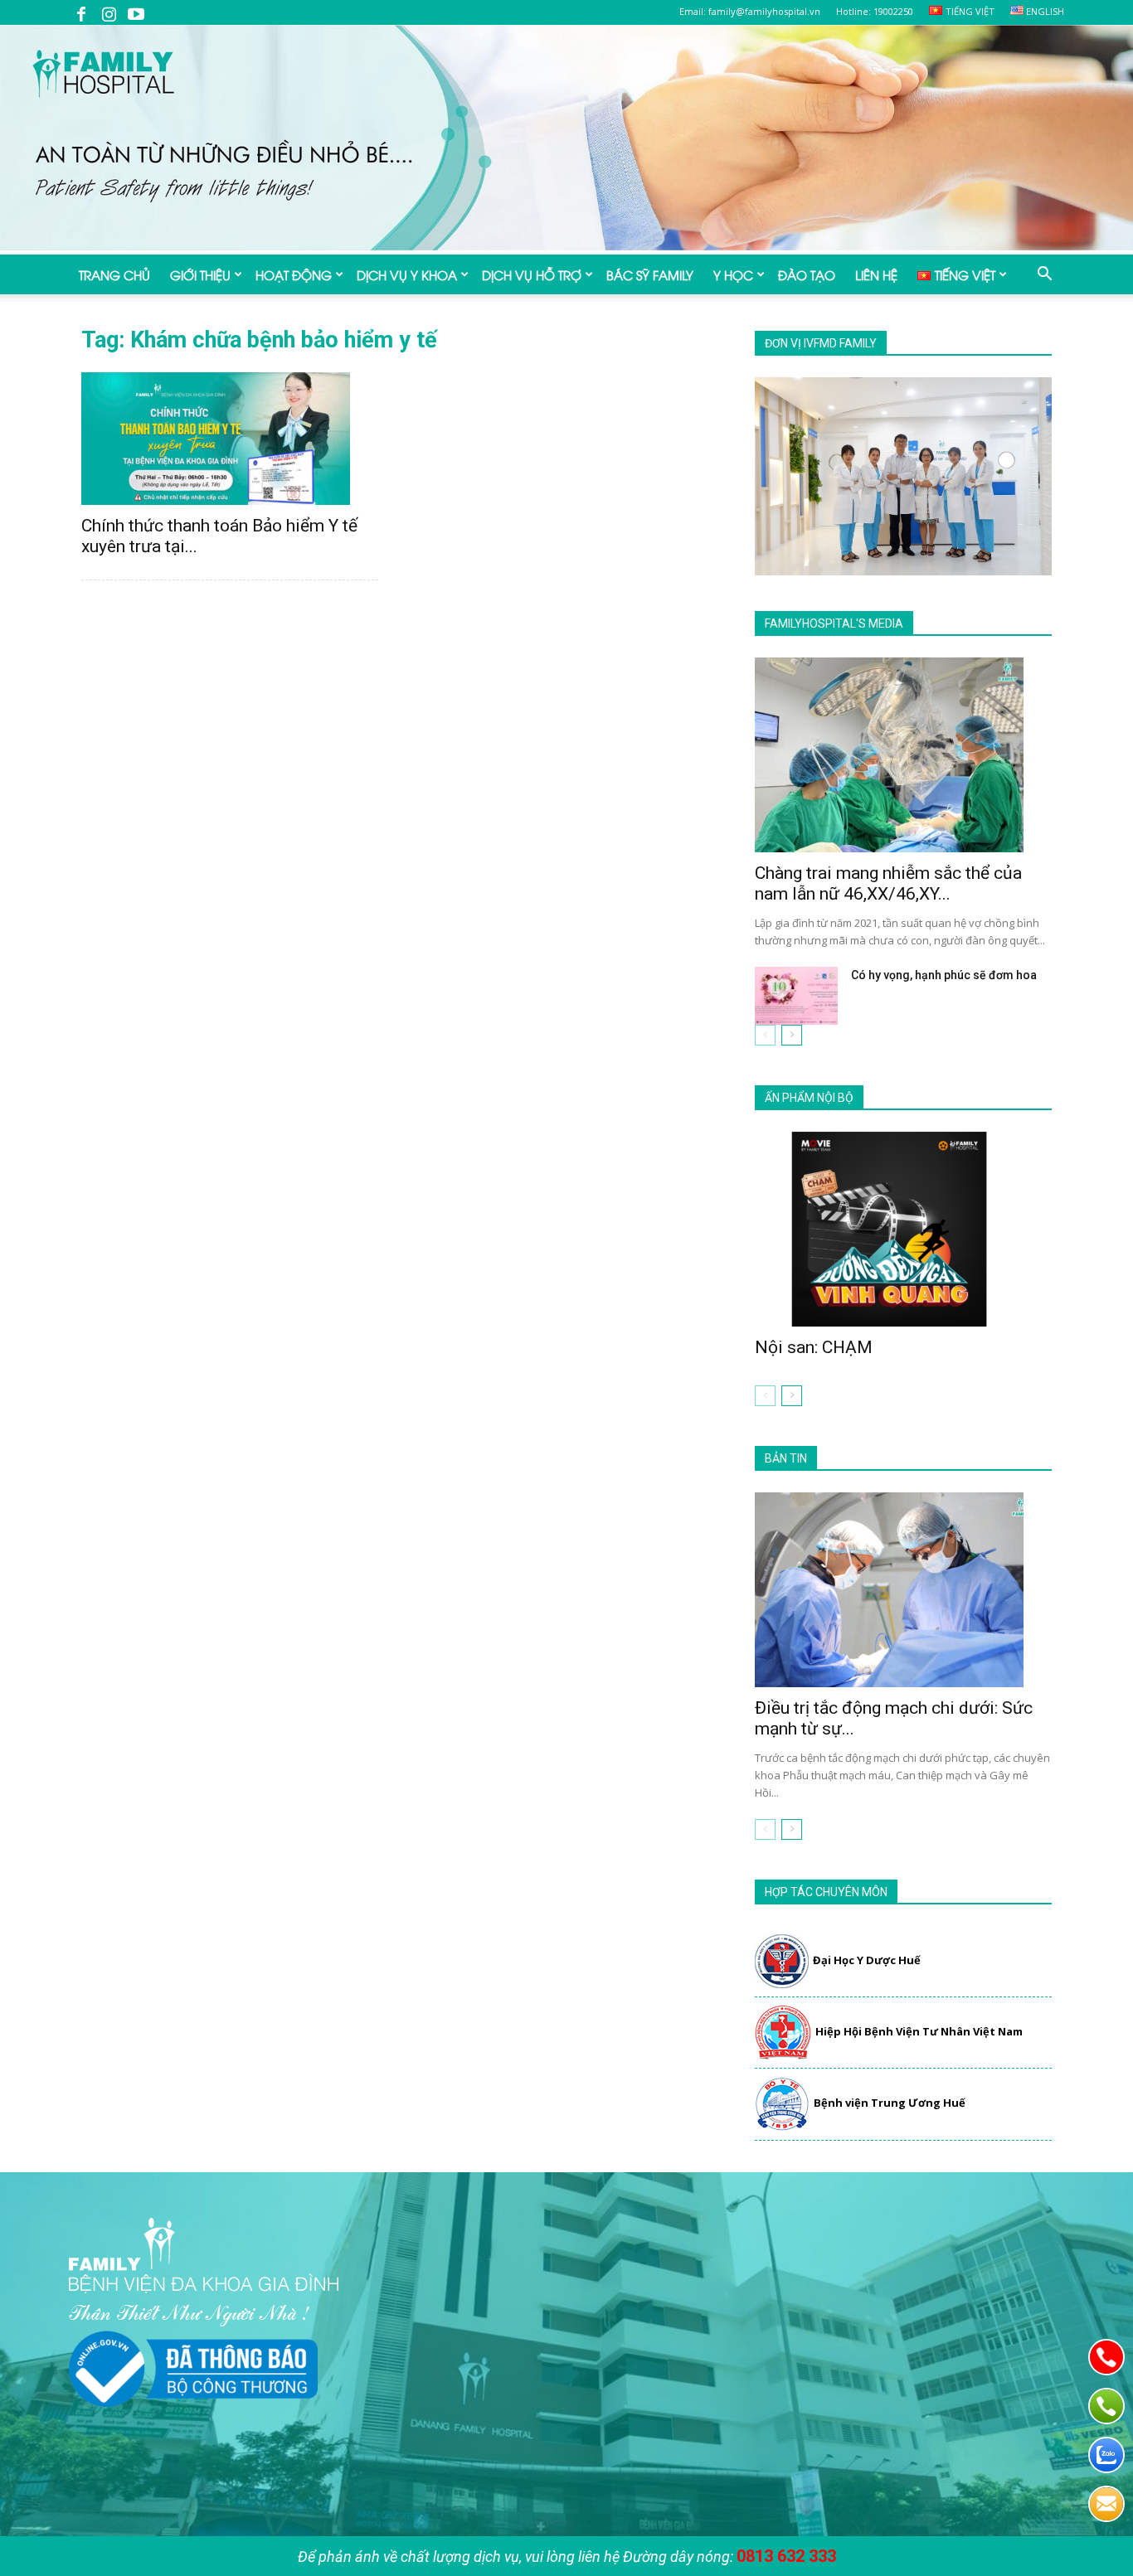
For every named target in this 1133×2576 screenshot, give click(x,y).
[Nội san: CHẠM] (903, 1229)
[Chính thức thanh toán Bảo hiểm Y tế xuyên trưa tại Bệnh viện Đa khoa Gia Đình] (230, 439)
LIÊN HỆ (876, 274)
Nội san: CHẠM (814, 1347)
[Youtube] (136, 12)
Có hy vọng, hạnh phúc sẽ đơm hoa (944, 975)
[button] (1044, 275)
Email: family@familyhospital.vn (750, 11)
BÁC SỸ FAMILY (650, 274)
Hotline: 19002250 (875, 11)
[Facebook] (81, 12)
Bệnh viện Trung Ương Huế (890, 2103)
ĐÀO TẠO (807, 274)
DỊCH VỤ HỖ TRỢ (532, 274)
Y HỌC (733, 274)
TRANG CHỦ (114, 274)
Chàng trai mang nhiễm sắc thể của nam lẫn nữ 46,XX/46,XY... (888, 883)
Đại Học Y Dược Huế (867, 1960)
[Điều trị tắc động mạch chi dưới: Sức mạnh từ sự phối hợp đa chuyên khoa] (903, 1590)
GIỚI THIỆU (200, 274)
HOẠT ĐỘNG (294, 274)
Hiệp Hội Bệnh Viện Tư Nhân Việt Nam (919, 2031)
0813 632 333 (786, 2556)
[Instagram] (109, 12)
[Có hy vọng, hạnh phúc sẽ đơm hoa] (796, 996)
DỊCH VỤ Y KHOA (407, 274)
